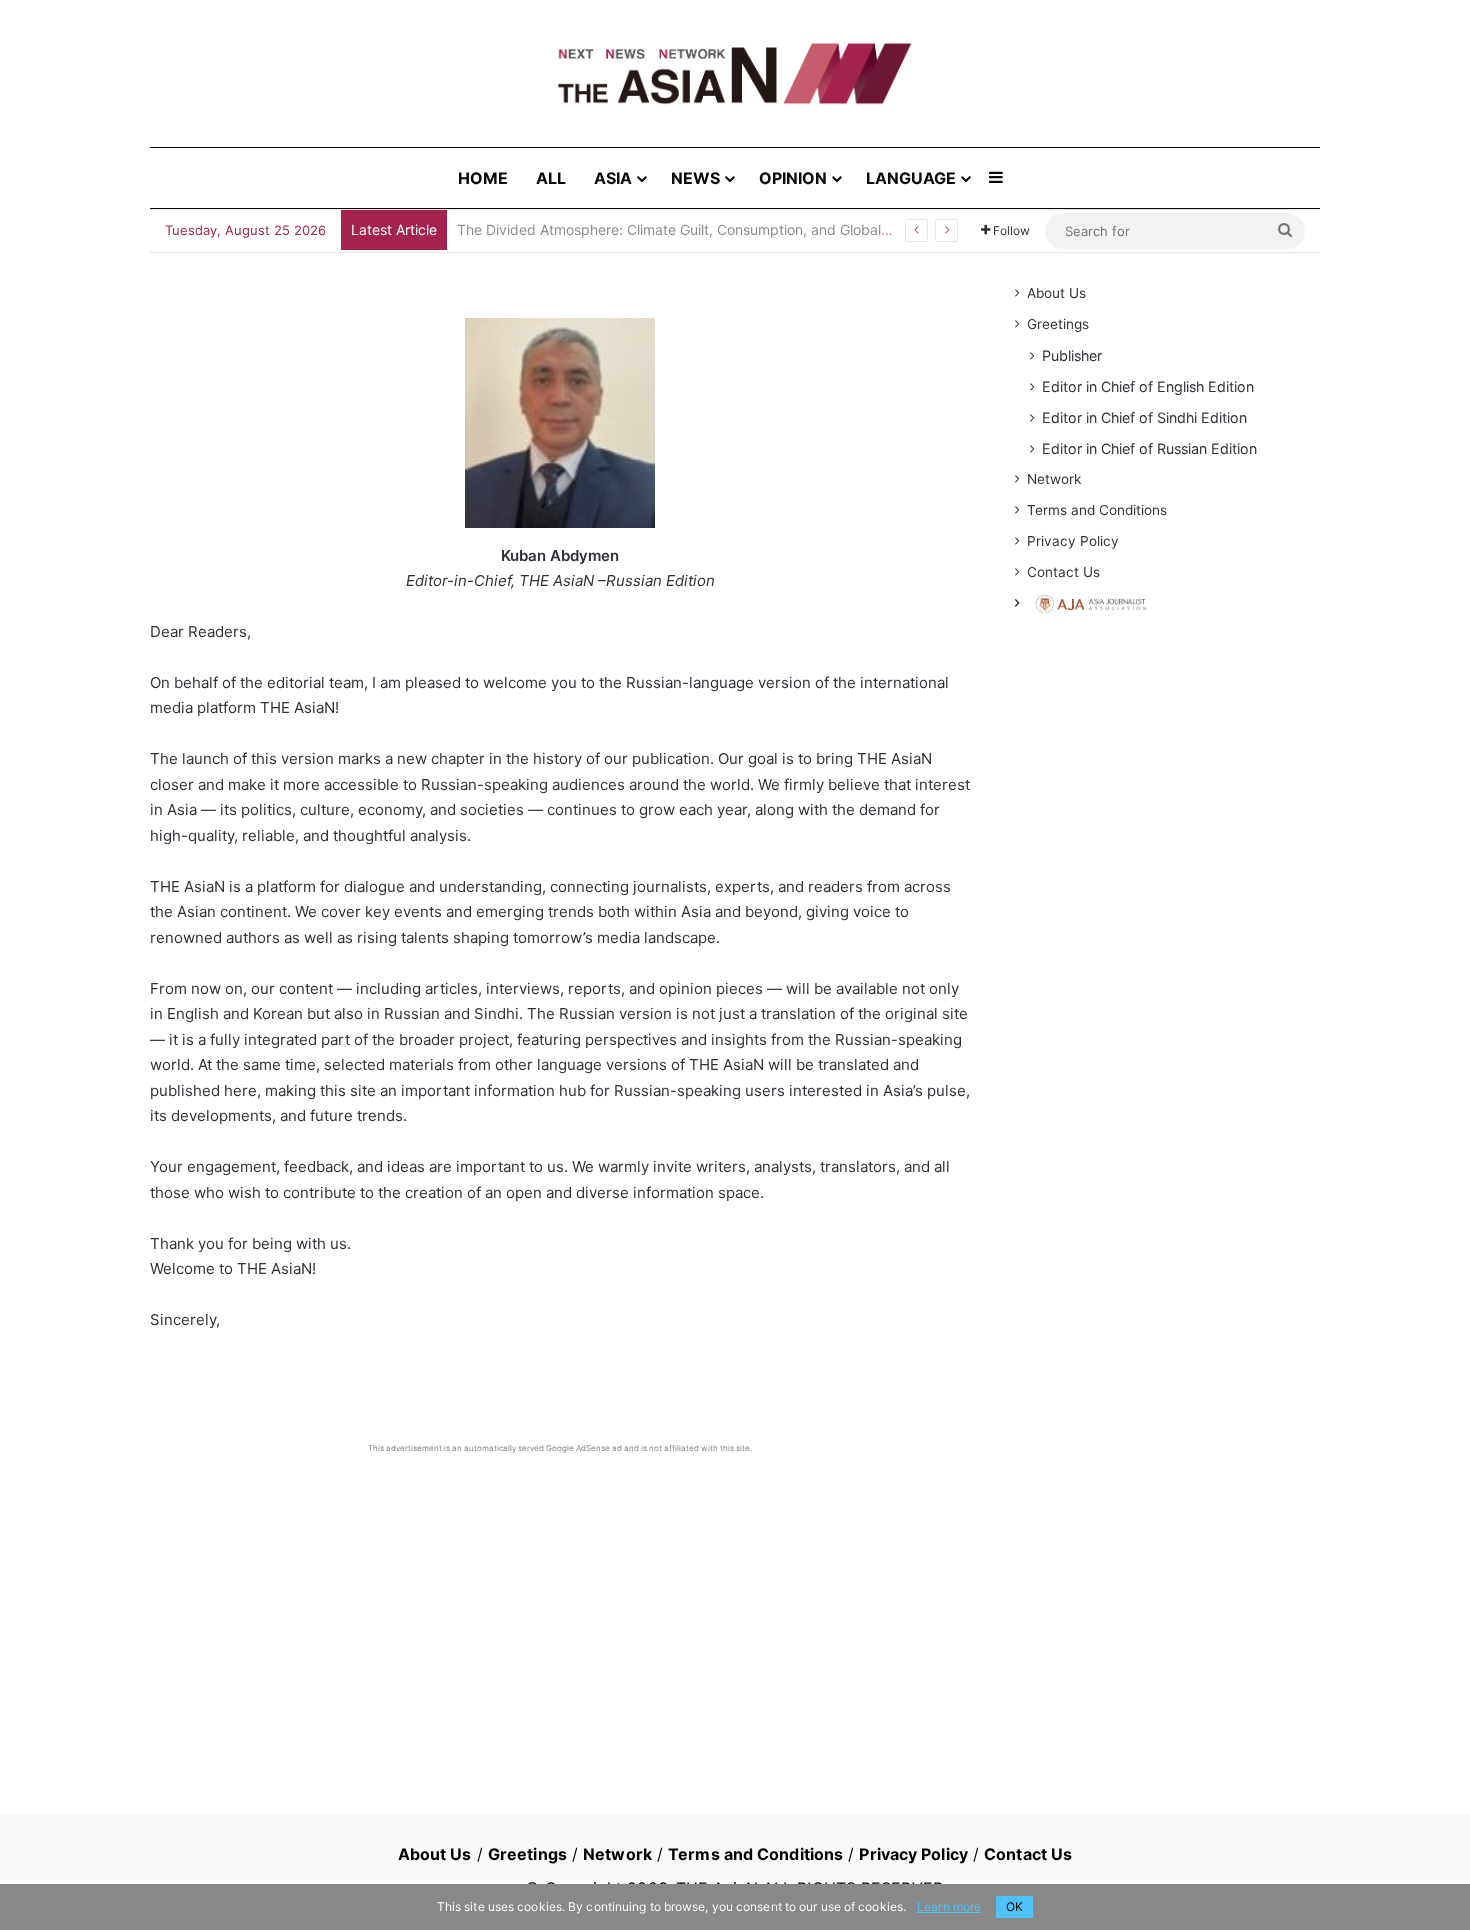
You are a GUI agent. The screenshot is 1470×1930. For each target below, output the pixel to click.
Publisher (1072, 355)
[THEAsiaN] (735, 73)
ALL (551, 178)
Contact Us (1063, 572)
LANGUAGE (911, 178)
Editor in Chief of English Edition (1148, 386)
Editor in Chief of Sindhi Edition (1144, 417)
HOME (483, 178)
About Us (1056, 293)
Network (1054, 479)
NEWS (695, 178)
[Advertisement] (560, 1604)
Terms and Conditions (1097, 510)
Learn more (949, 1906)
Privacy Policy (1073, 541)
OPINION (793, 178)
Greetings (1058, 324)
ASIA (613, 178)
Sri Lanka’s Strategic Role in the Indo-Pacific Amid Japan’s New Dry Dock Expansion (732, 229)
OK (1014, 1906)
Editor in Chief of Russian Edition (1149, 448)
